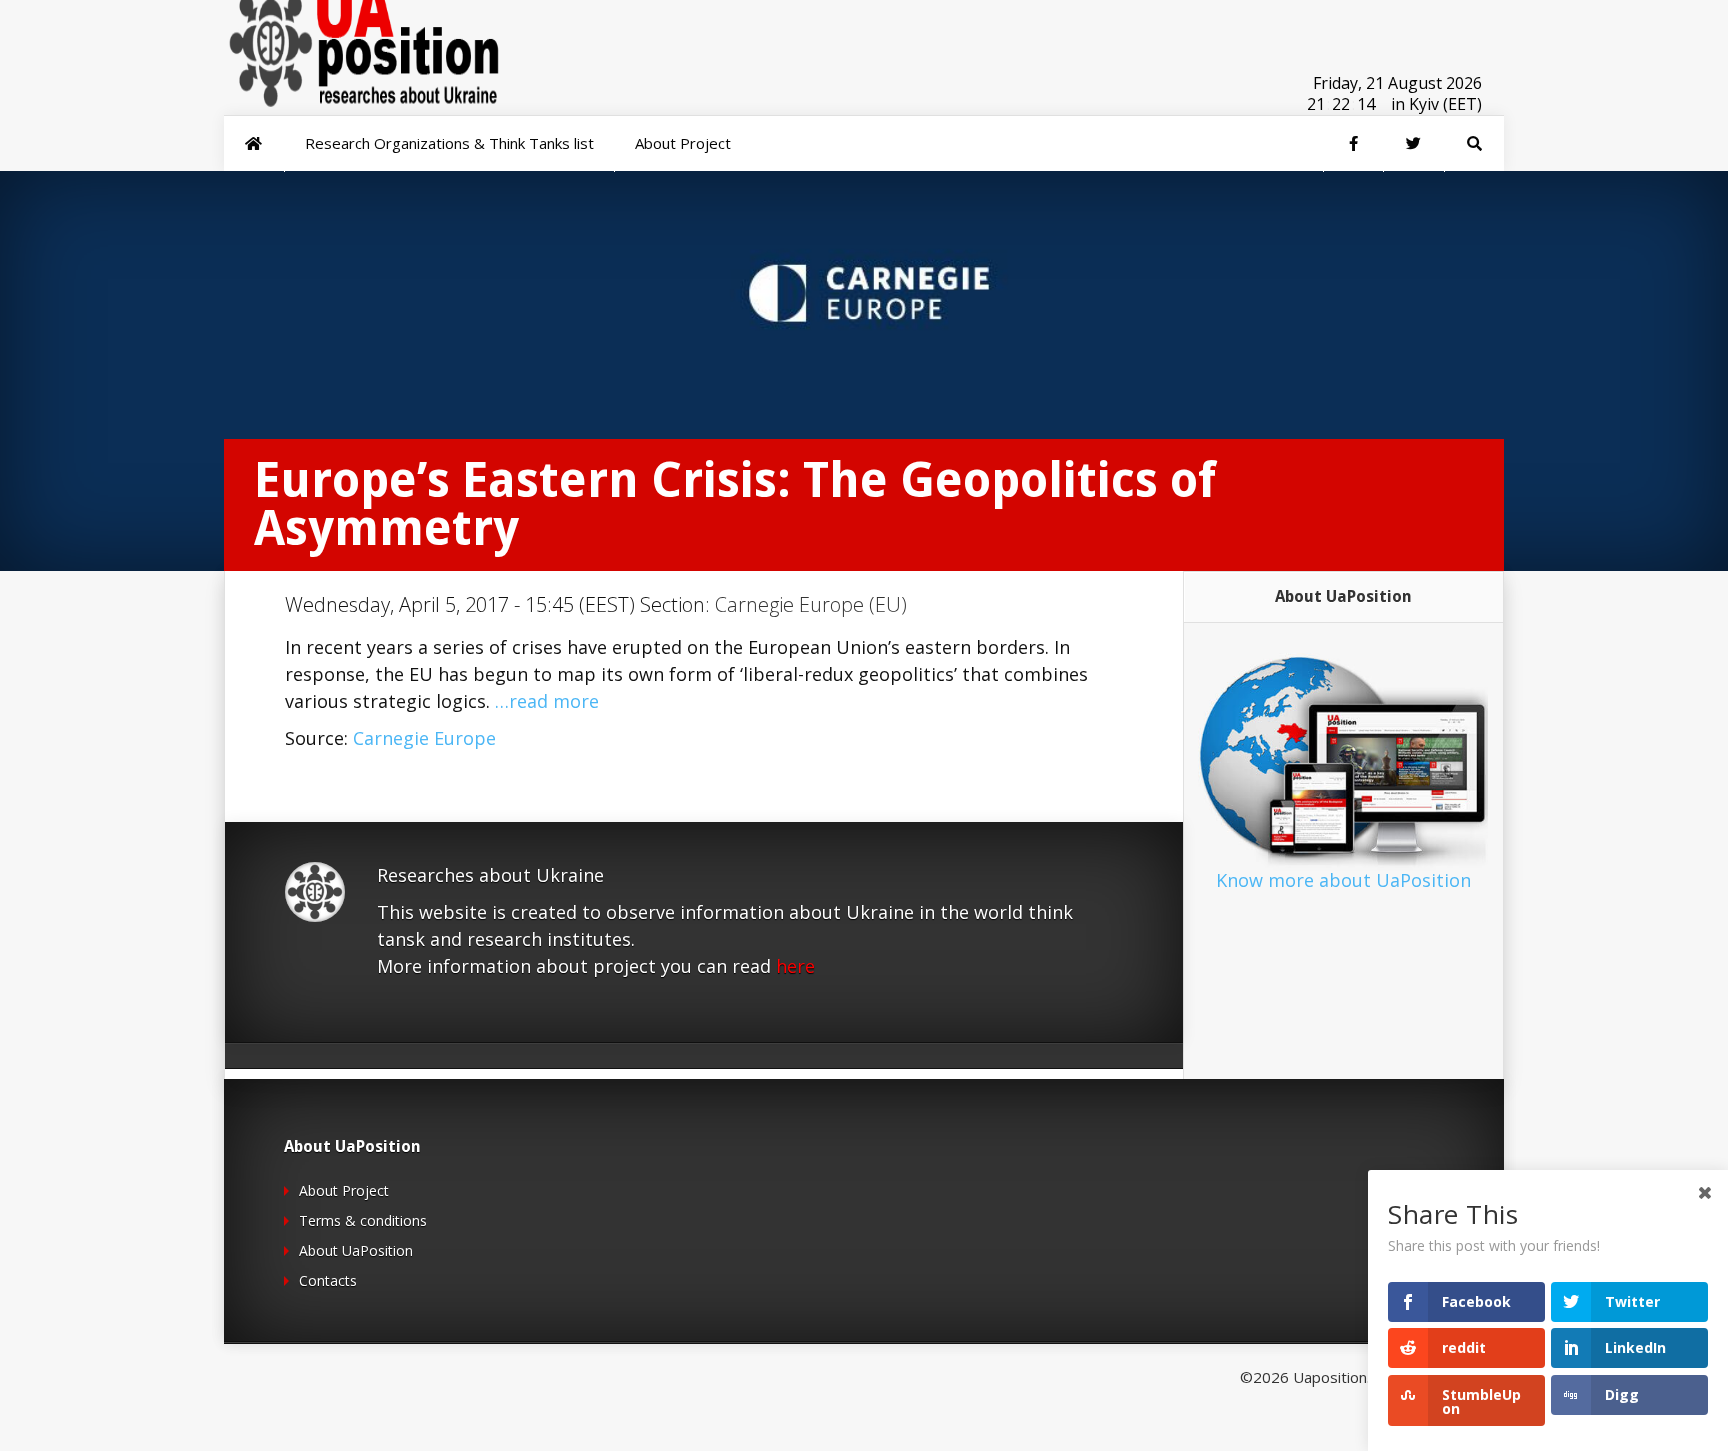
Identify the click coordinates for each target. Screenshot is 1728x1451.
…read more (547, 701)
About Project (344, 1190)
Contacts (328, 1280)
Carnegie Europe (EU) (811, 604)
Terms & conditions (363, 1220)
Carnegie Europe (424, 738)
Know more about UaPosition (1343, 880)
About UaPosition (356, 1250)
